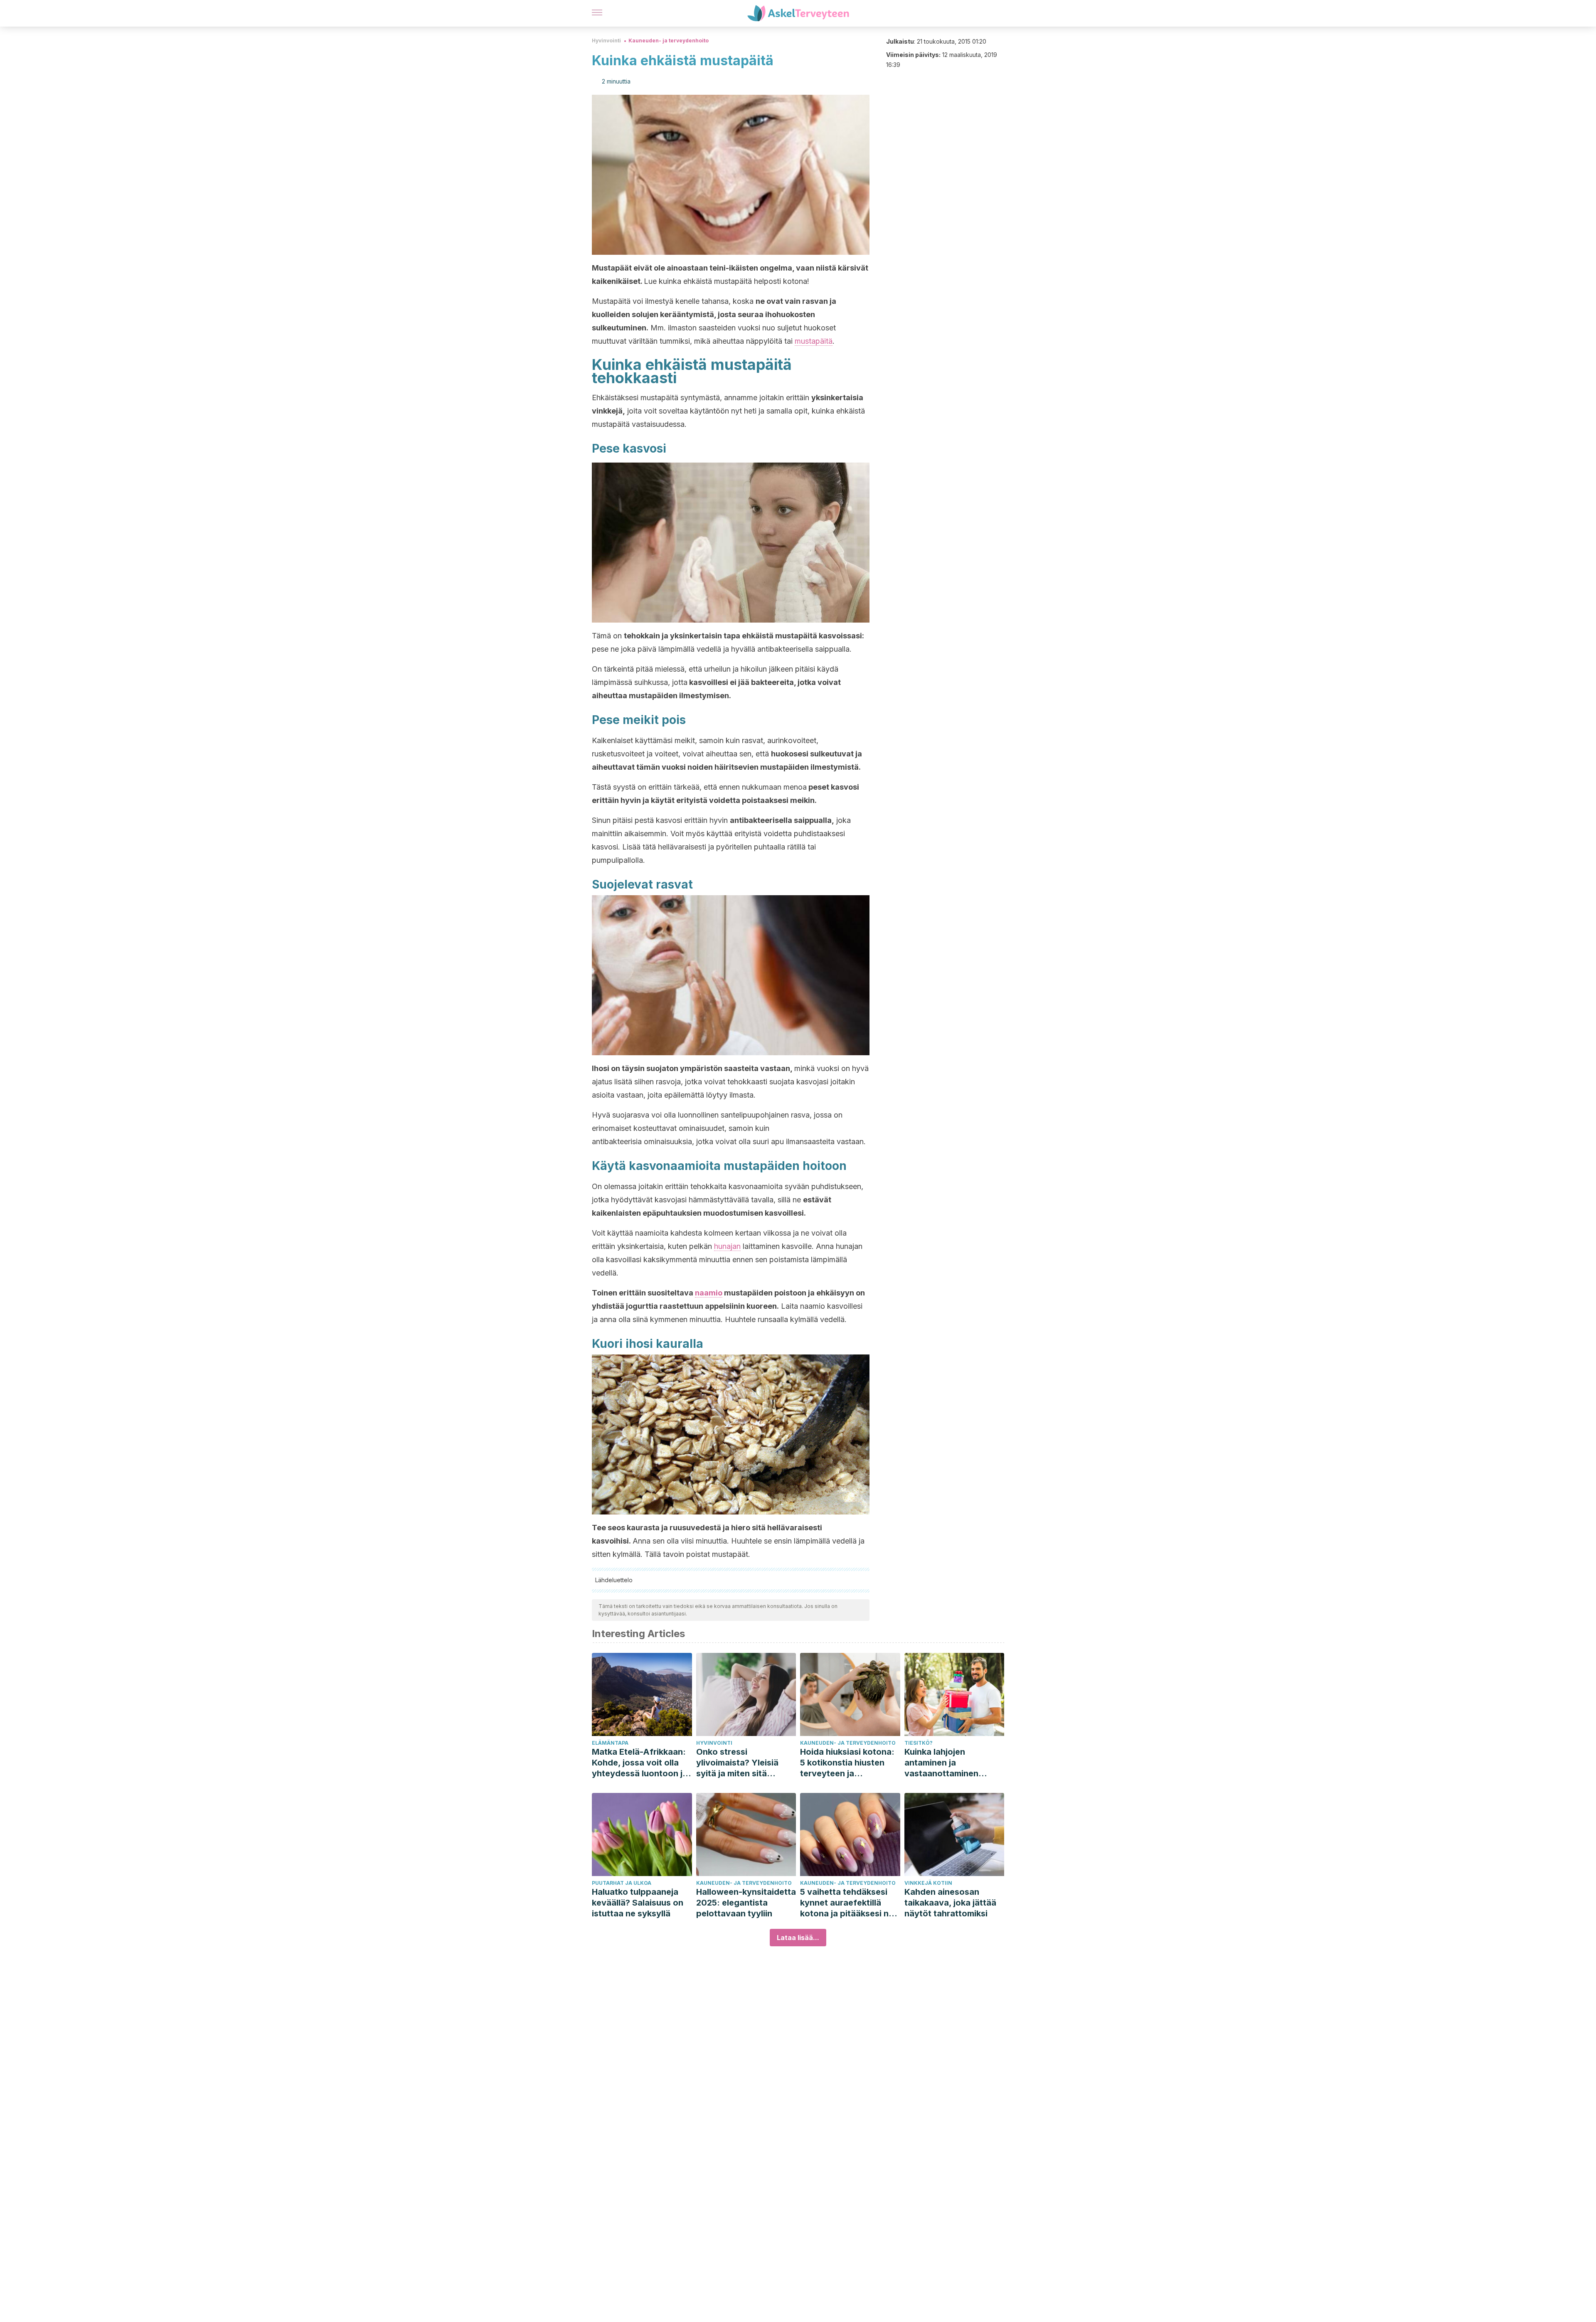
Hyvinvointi (606, 41)
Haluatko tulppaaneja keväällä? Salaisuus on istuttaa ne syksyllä (638, 1903)
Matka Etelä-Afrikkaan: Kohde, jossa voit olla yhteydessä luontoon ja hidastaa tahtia (640, 1763)
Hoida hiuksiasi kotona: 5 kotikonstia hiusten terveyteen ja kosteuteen (847, 1763)
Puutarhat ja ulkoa (622, 1883)
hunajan (727, 1246)
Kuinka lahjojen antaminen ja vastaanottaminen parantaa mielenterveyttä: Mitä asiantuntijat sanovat (948, 1763)
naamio (709, 1293)
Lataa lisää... (798, 1938)
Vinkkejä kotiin (928, 1883)
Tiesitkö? (919, 1743)
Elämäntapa (610, 1743)
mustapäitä (814, 341)
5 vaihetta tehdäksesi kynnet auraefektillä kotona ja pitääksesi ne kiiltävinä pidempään (847, 1903)
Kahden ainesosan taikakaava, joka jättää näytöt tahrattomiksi (950, 1903)
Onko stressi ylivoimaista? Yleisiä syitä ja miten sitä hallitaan (737, 1763)
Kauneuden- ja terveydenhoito (669, 41)
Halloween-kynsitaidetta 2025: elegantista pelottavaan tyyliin (746, 1903)
